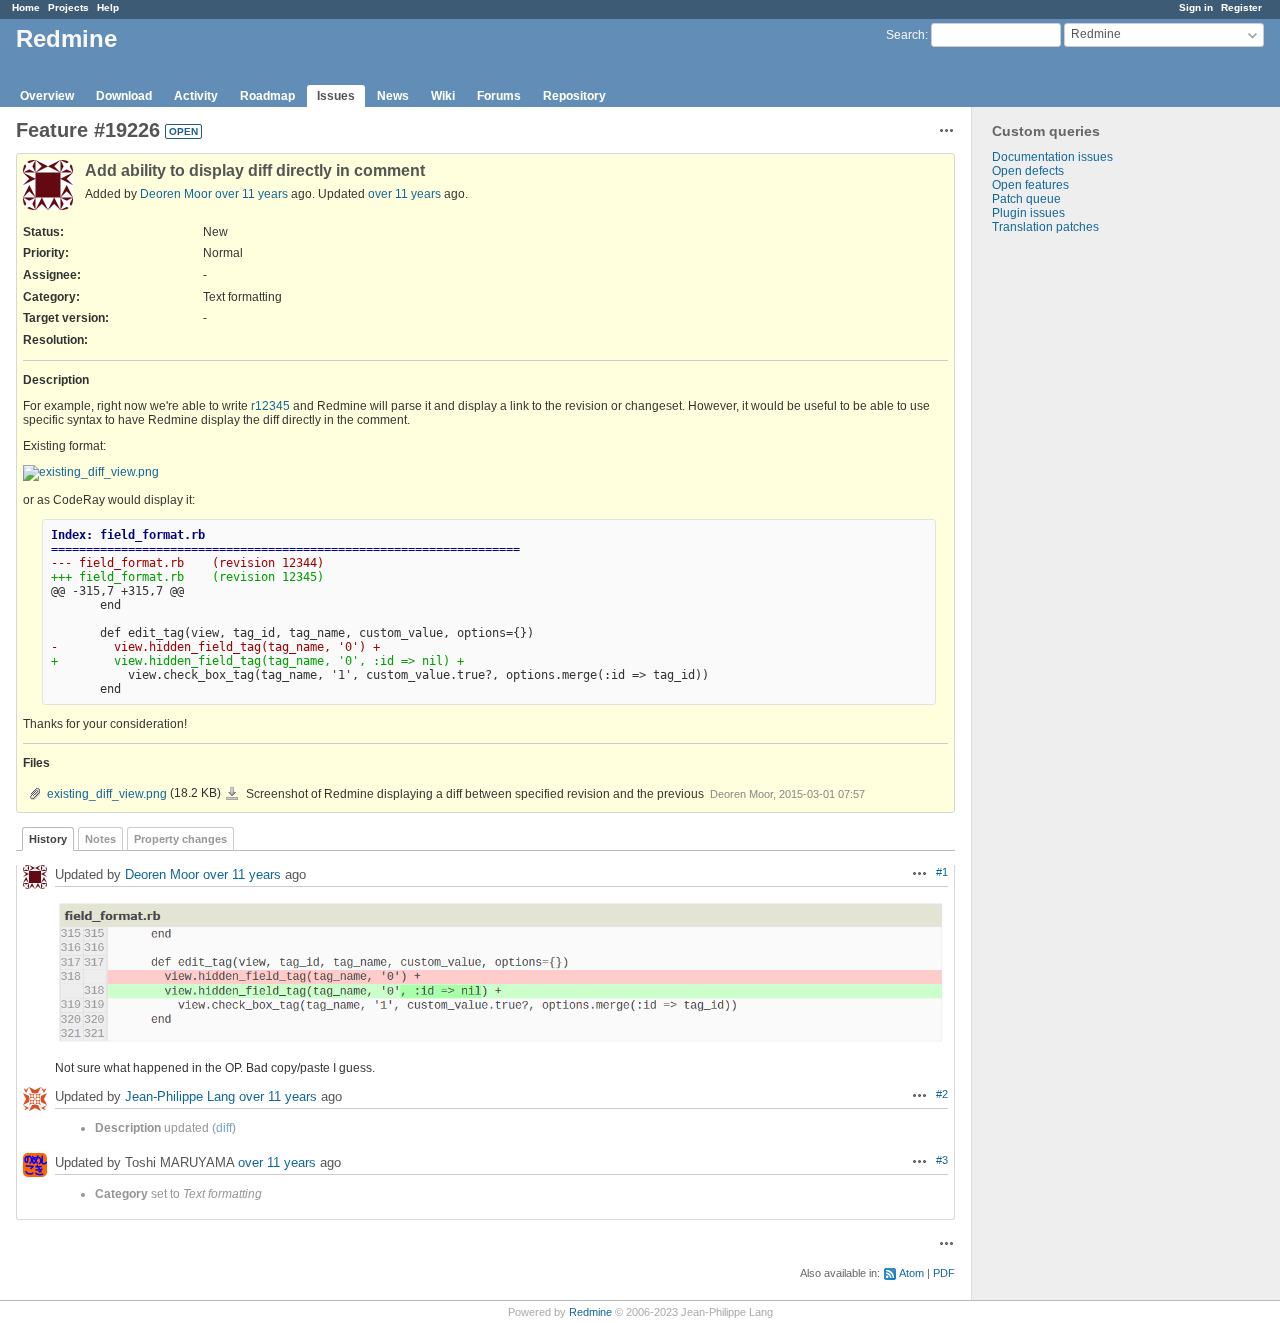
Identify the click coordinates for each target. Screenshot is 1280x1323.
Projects (68, 7)
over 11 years (251, 194)
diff (224, 1128)
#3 (942, 1160)
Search (905, 35)
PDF (944, 1273)
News (393, 96)
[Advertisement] (1072, 548)
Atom (911, 1273)
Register (1241, 7)
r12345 (270, 406)
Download (124, 96)
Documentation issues (1052, 157)
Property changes (180, 839)
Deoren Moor (176, 194)
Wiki (443, 96)
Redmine (590, 1312)
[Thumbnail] (91, 473)
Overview (47, 96)
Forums (499, 96)
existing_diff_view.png (107, 794)
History (48, 839)
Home (26, 7)
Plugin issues (1028, 213)
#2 (942, 1094)
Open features (1030, 185)
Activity (196, 96)
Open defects (1028, 171)
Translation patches (1045, 227)
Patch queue (1026, 199)
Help (108, 7)
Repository (574, 96)
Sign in (1196, 7)
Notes (100, 839)
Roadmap (267, 96)
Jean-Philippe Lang (180, 1097)
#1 (942, 872)
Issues (336, 96)
